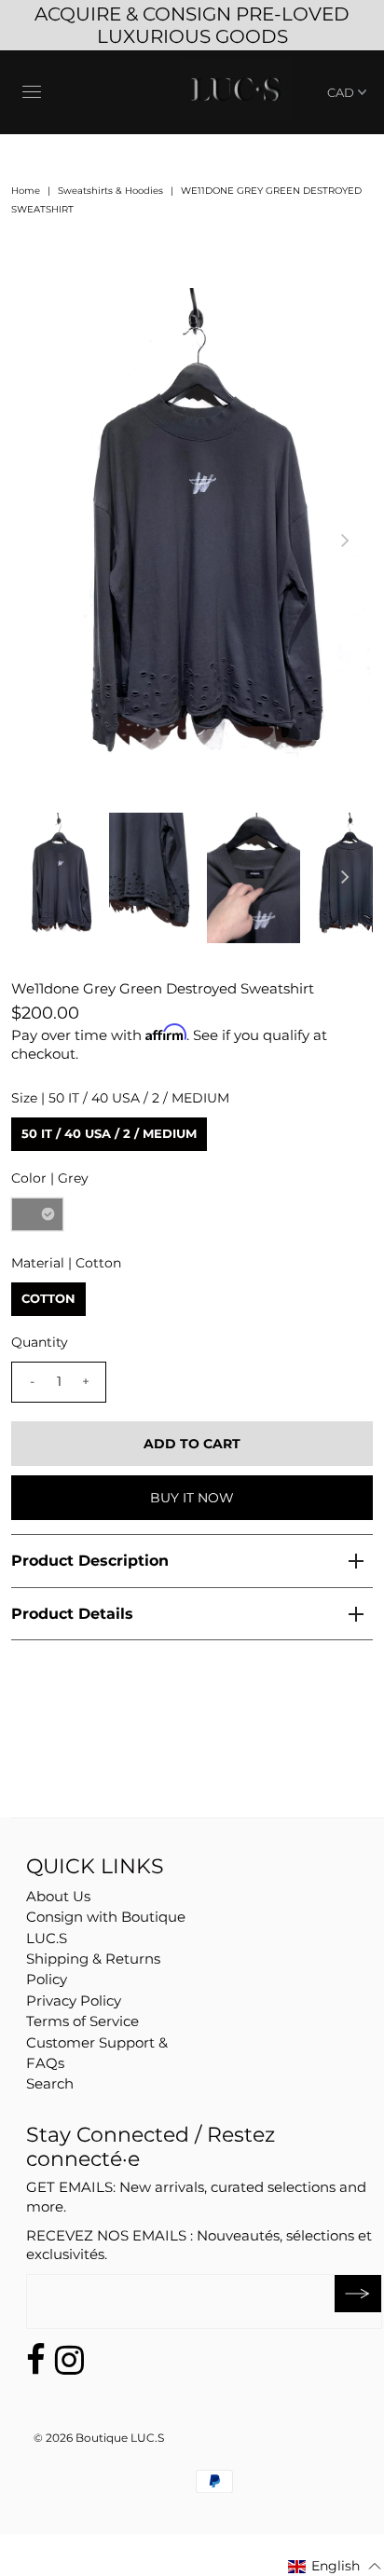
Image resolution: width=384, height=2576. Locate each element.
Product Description (90, 1561)
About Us (58, 1896)
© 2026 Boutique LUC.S (99, 2438)
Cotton (48, 1298)
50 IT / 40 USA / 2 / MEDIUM (109, 1133)
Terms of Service (82, 2021)
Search (50, 2083)
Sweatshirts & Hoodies (110, 191)
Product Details (72, 1614)
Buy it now (192, 1498)
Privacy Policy (74, 2001)
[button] (335, 2566)
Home (26, 191)
